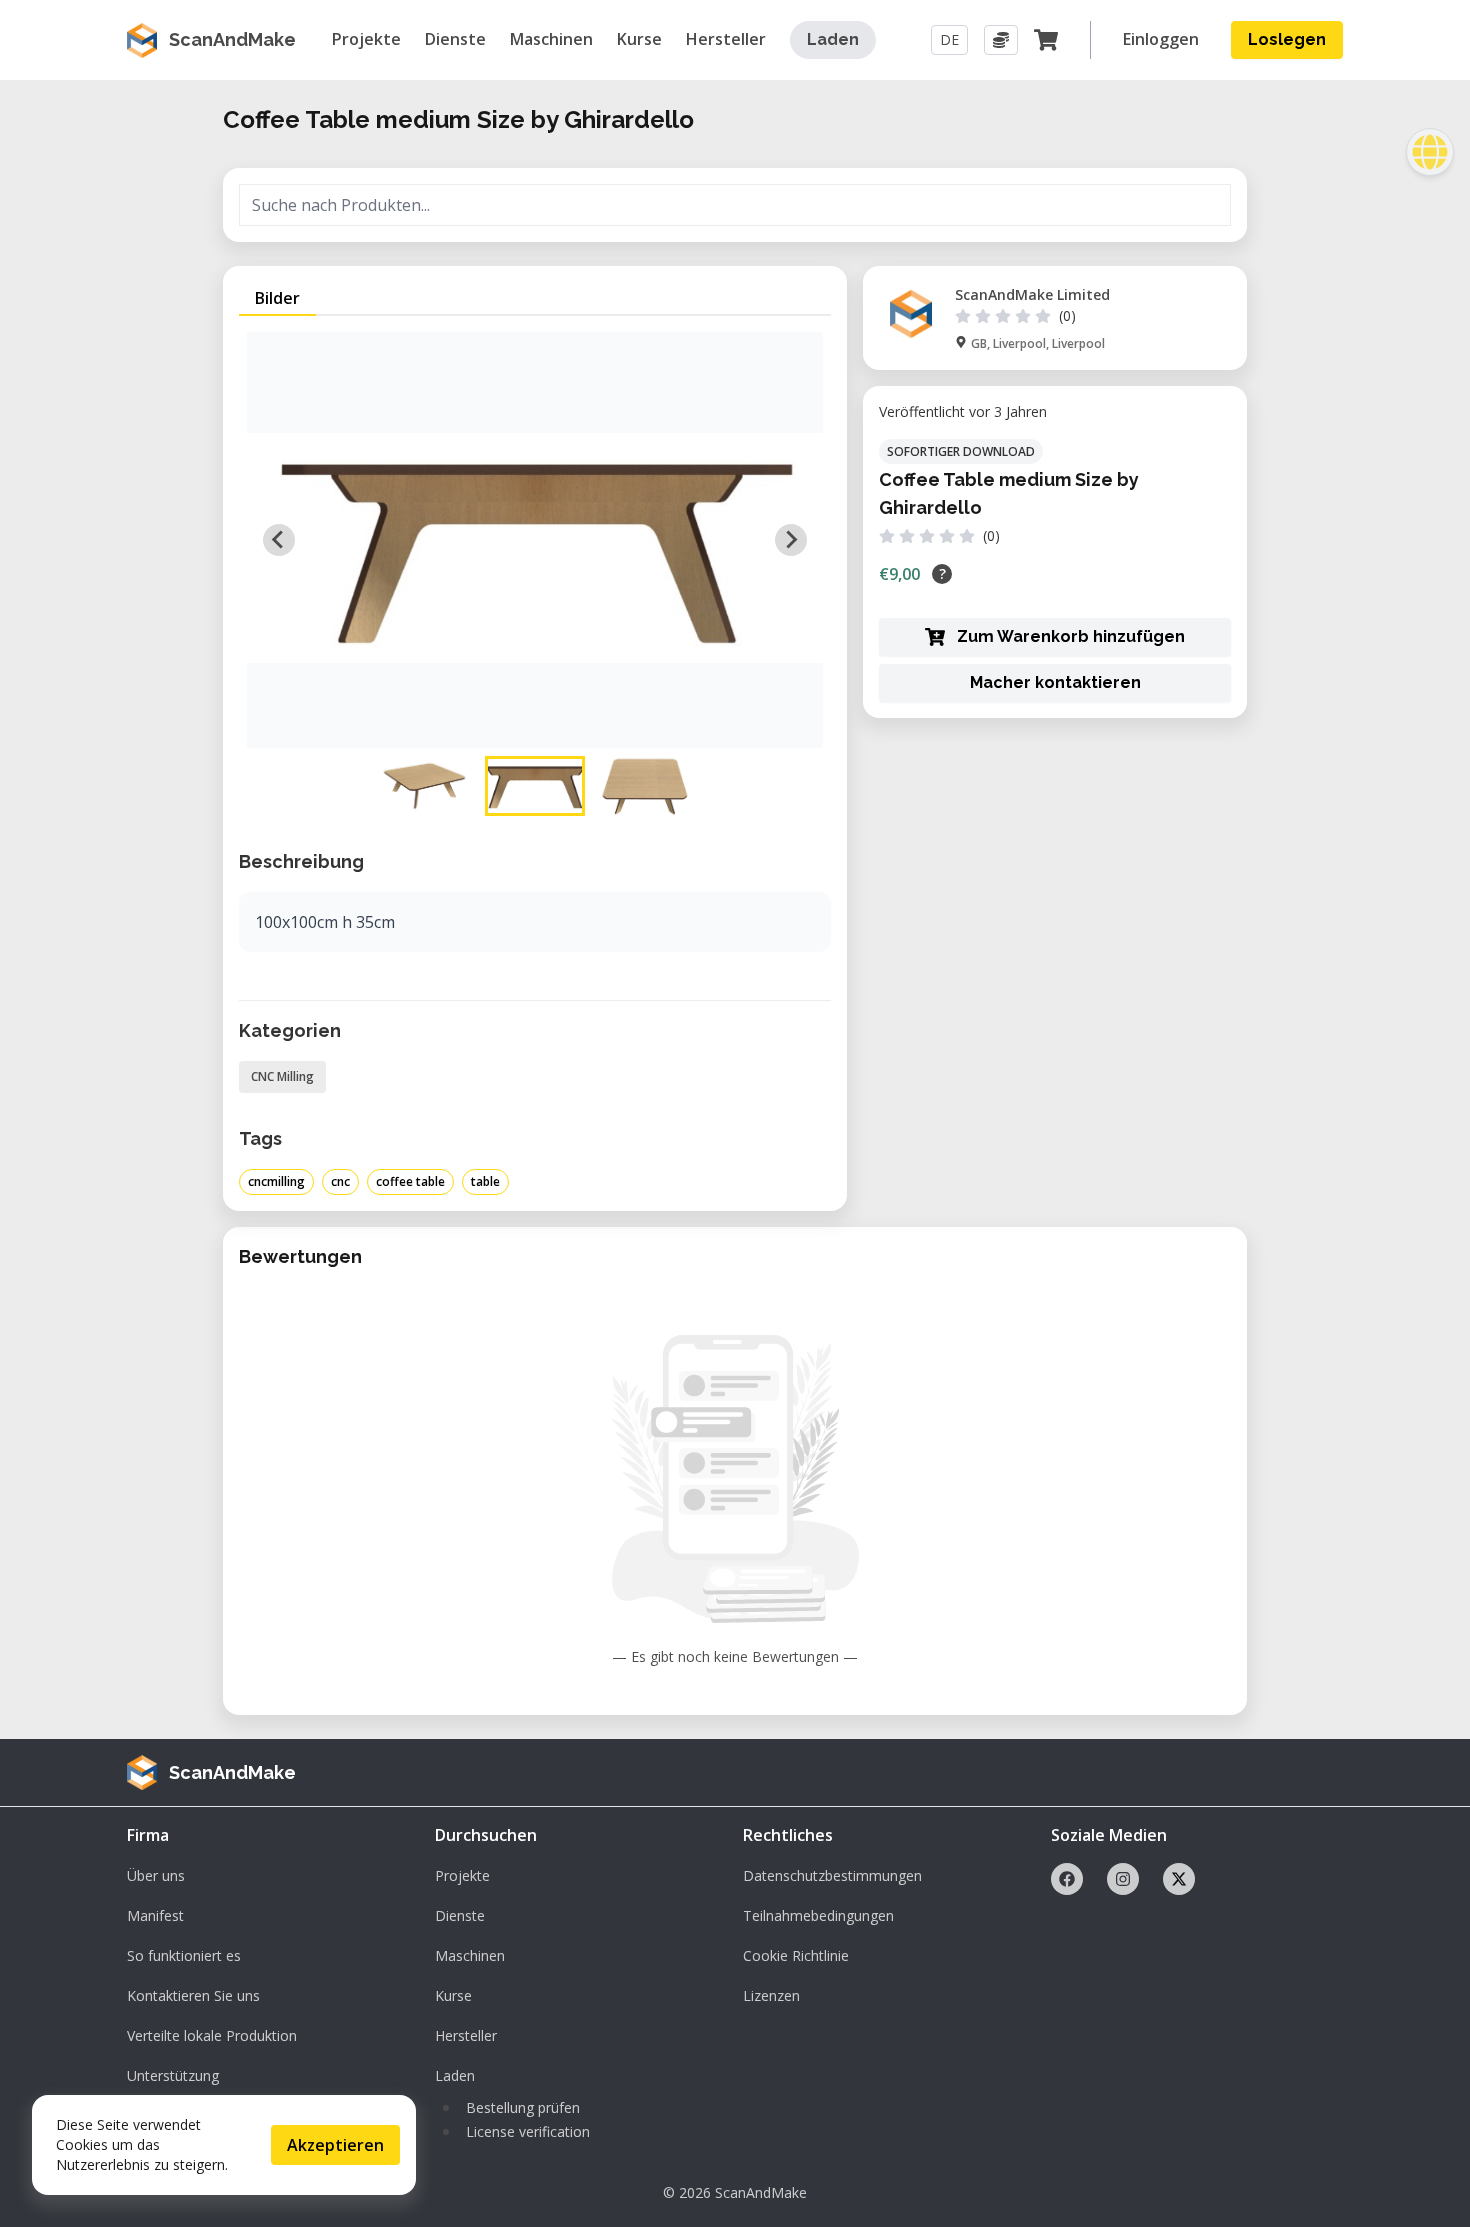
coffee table (410, 1181)
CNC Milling (282, 1076)
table (485, 1181)
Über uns (156, 1875)
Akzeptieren (335, 2145)
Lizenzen (771, 1995)
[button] (425, 786)
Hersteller (466, 2035)
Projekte (462, 1875)
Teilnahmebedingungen (818, 1915)
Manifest (155, 1915)
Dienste (460, 1915)
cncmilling (276, 1181)
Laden (833, 39)
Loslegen (1287, 39)
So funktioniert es (184, 1955)
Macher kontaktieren (1055, 682)
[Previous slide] (279, 540)
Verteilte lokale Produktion (212, 2035)
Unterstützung (173, 2075)
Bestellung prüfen (523, 2107)
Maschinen (470, 1955)
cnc (340, 1181)
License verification (528, 2131)
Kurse (453, 1995)
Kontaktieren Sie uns (193, 1995)
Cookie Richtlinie (796, 1955)
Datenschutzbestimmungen (832, 1875)
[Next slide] (791, 540)
